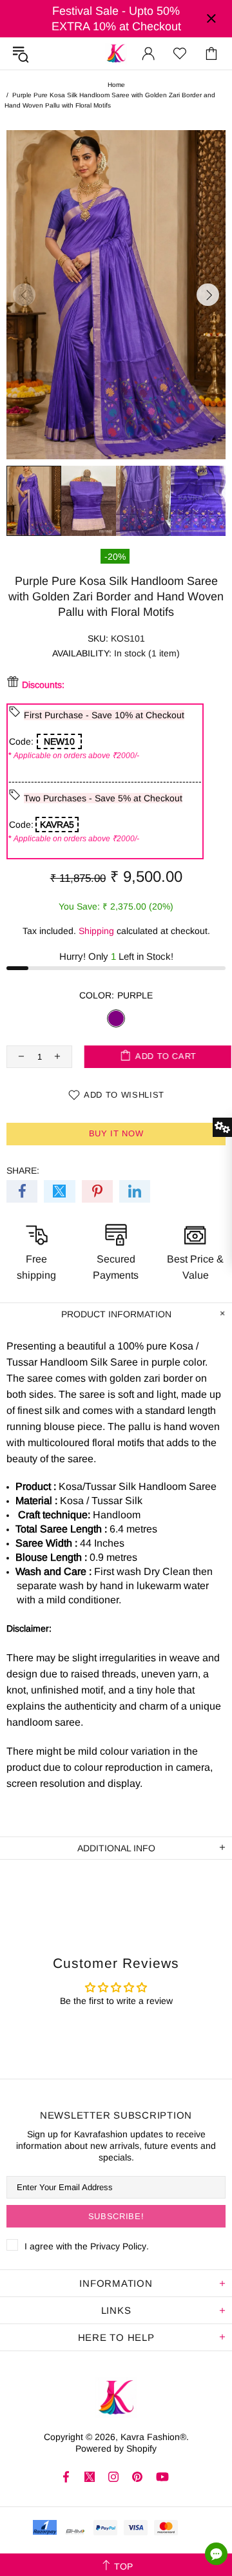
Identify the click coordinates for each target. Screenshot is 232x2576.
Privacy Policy (118, 2246)
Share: (23, 1170)
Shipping (96, 931)
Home (116, 85)
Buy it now (116, 1133)
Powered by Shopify (116, 2448)
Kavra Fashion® (116, 53)
